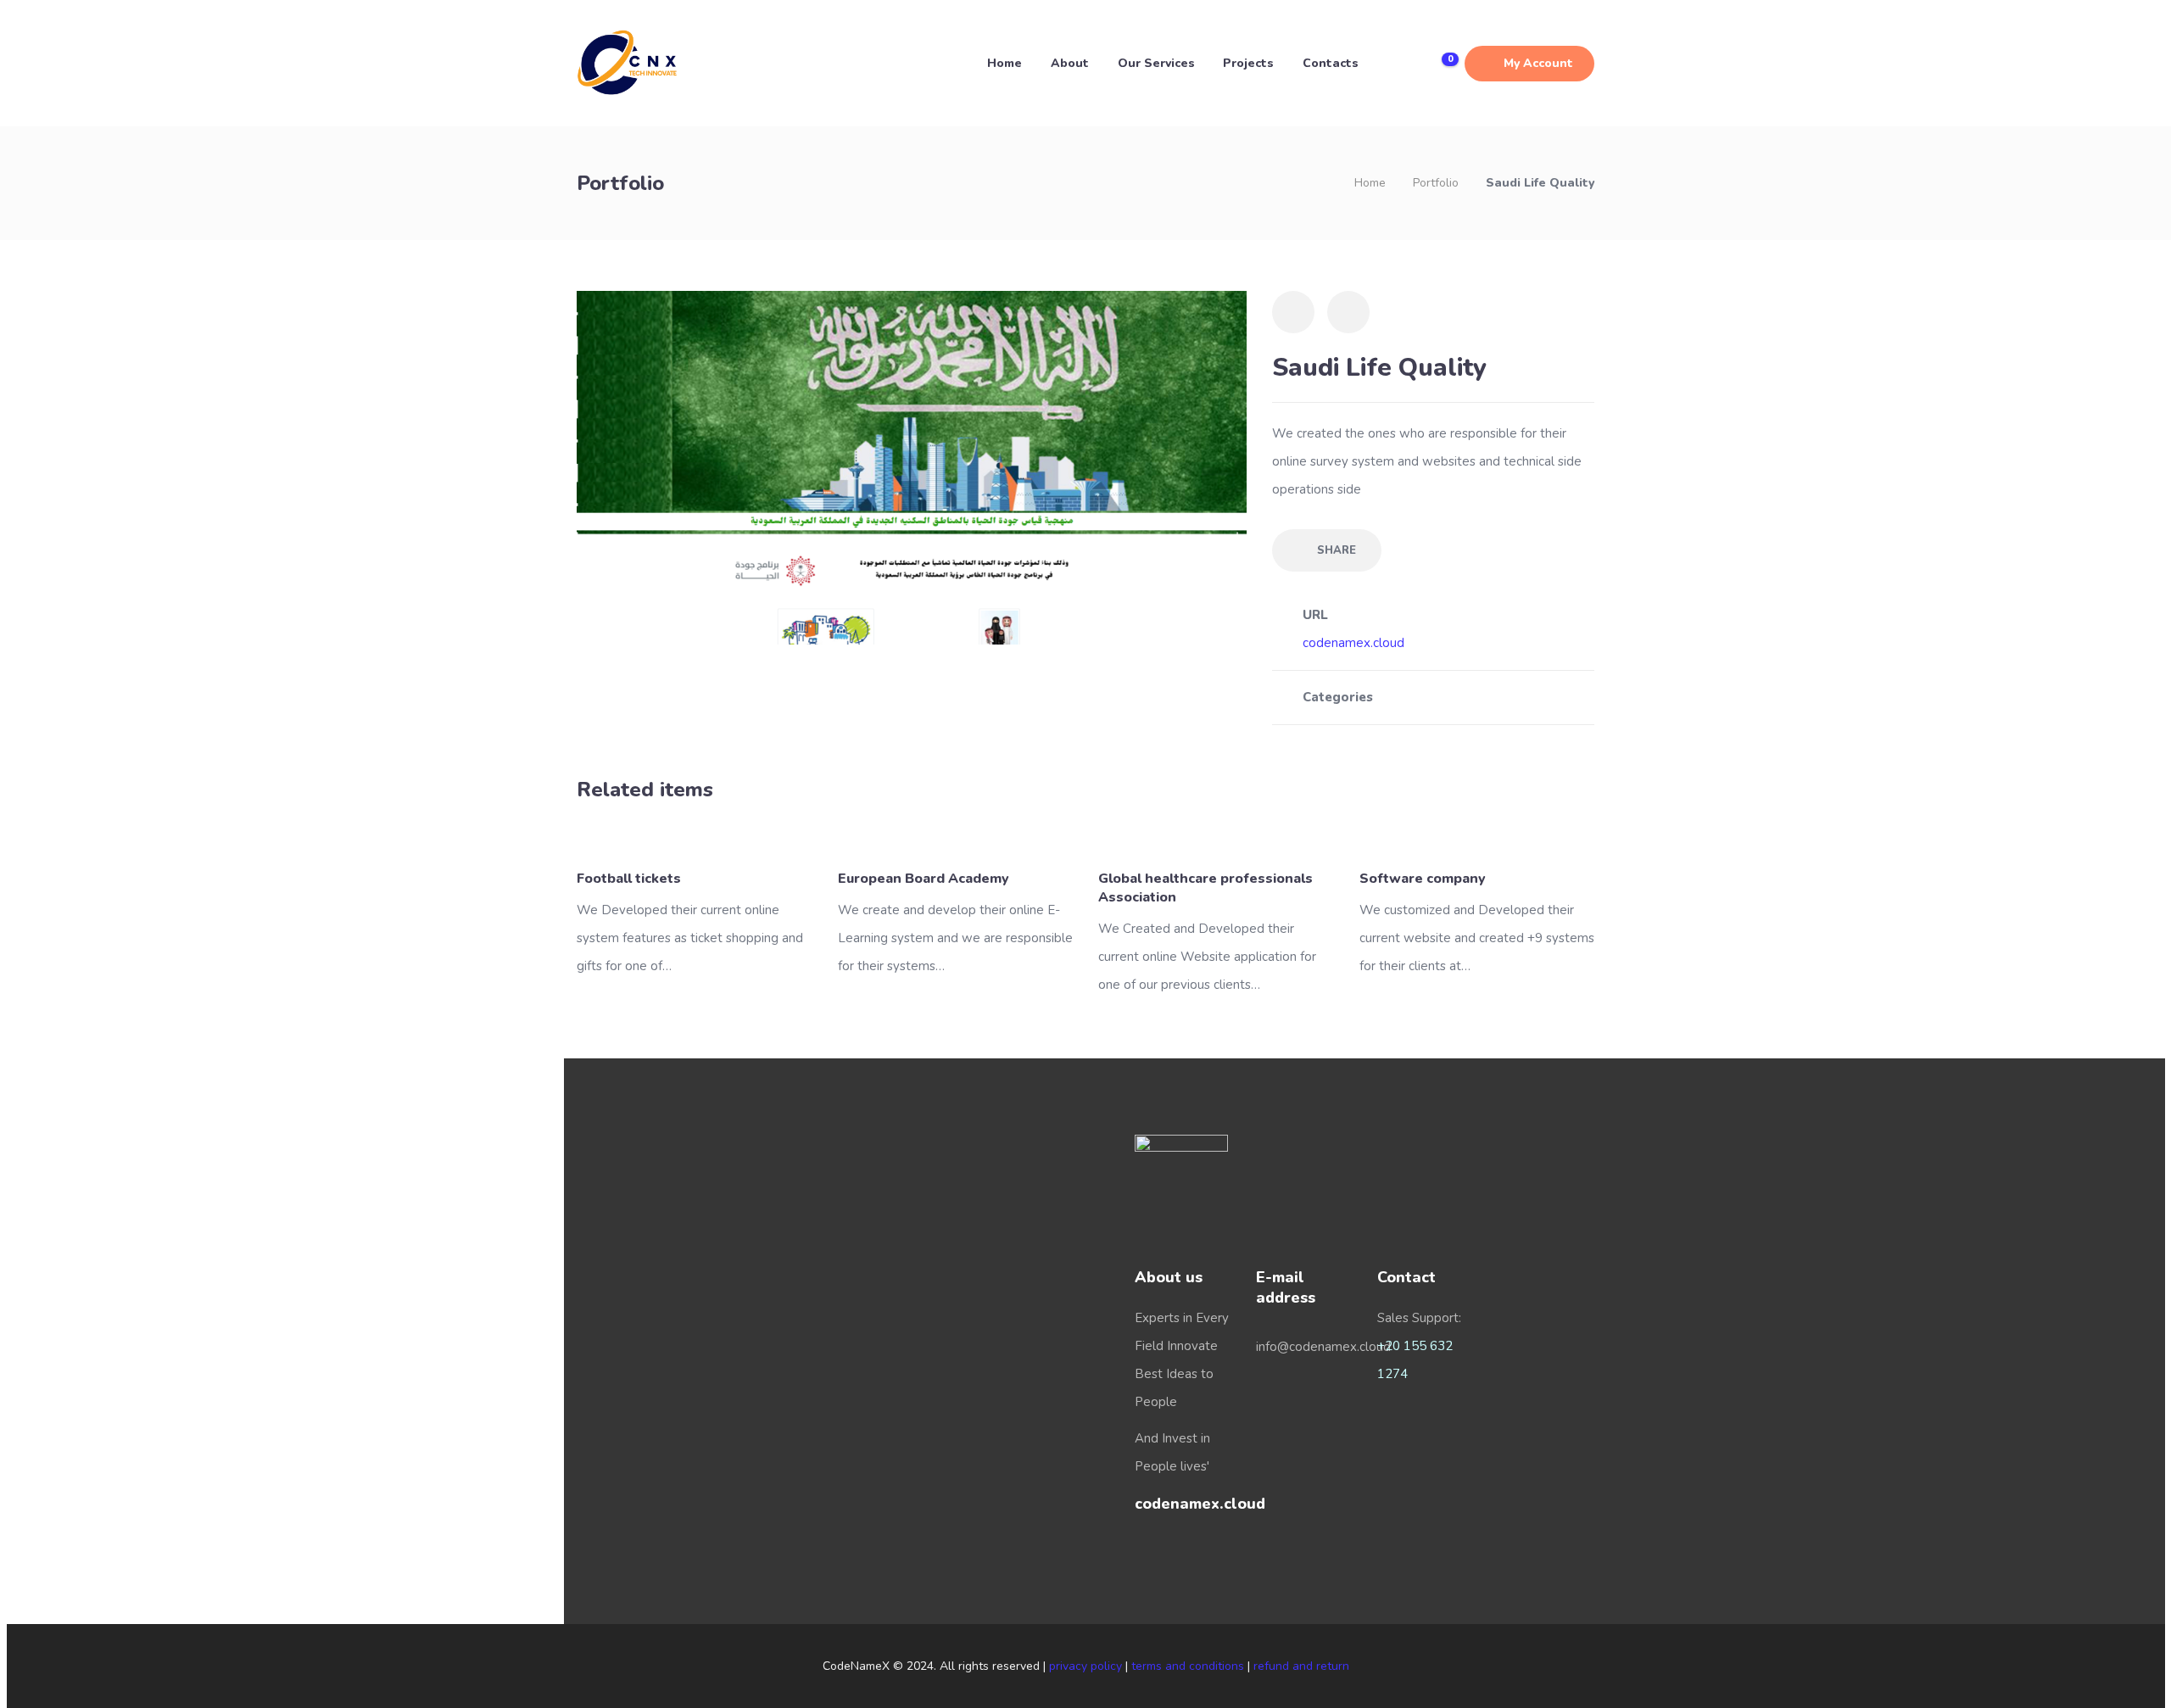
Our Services (1156, 63)
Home (1005, 63)
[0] (1437, 64)
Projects (1248, 63)
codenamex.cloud (1353, 643)
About (1070, 63)
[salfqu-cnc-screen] (912, 466)
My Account (1538, 63)
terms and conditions (1188, 1666)
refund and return (1301, 1666)
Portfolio (1436, 183)
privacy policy (1085, 1666)
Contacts (1331, 63)
